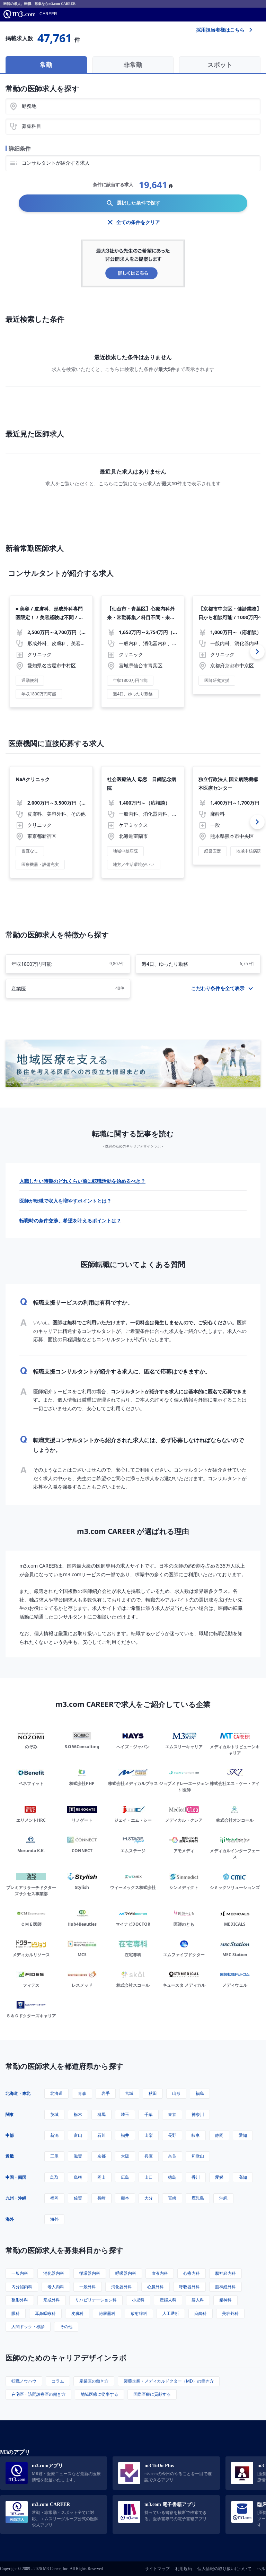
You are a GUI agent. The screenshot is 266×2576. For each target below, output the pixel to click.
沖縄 (223, 2198)
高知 (243, 2177)
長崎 (101, 2198)
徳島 (172, 2177)
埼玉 (125, 2114)
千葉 (149, 2114)
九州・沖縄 (16, 2198)
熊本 (125, 2198)
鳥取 (54, 2177)
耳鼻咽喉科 (45, 2313)
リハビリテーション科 (96, 2300)
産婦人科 (168, 2300)
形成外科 (52, 2300)
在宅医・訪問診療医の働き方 (38, 2394)
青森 (82, 2093)
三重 (54, 2156)
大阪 (125, 2156)
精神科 (225, 2300)
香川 (196, 2177)
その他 (66, 2327)
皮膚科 (77, 2313)
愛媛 (219, 2177)
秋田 (153, 2093)
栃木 (78, 2114)
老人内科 (56, 2287)
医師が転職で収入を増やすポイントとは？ (65, 1201)
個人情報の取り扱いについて (224, 2569)
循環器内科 (90, 2273)
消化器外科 (122, 2287)
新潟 (54, 2135)
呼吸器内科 (126, 2273)
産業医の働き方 (94, 2381)
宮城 (129, 2093)
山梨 (149, 2135)
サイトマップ (157, 2569)
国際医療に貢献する (152, 2394)
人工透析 (171, 2313)
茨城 (54, 2114)
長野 (172, 2135)
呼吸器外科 (189, 2287)
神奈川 (198, 2114)
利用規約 (184, 2569)
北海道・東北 (18, 2093)
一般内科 (20, 2273)
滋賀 (78, 2156)
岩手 (106, 2093)
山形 (176, 2093)
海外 (10, 2219)
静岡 (219, 2135)
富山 (78, 2135)
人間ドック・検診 (28, 2327)
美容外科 (230, 2313)
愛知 (243, 2135)
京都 (101, 2156)
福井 (125, 2135)
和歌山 (198, 2156)
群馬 (101, 2114)
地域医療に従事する (99, 2394)
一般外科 (88, 2287)
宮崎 (172, 2198)
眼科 (16, 2313)
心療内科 (192, 2273)
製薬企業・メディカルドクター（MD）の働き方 (169, 2381)
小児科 (138, 2300)
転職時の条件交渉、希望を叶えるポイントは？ (70, 1220)
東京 (172, 2114)
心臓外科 (156, 2287)
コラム (58, 2381)
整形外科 (20, 2300)
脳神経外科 (225, 2287)
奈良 (172, 2156)
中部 (10, 2135)
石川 (101, 2135)
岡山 (101, 2177)
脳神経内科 (225, 2273)
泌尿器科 (107, 2313)
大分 (149, 2198)
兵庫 (149, 2156)
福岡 (54, 2198)
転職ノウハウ (24, 2381)
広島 (125, 2177)
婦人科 (198, 2300)
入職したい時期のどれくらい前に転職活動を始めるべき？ (82, 1181)
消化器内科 (54, 2273)
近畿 (10, 2156)
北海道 (56, 2093)
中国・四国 (16, 2177)
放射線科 (139, 2313)
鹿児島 (198, 2198)
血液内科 (160, 2273)
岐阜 (196, 2135)
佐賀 (78, 2198)
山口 (149, 2177)
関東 (10, 2114)
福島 (200, 2093)
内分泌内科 (22, 2287)
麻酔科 (201, 2313)
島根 (78, 2177)
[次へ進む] (257, 652)
